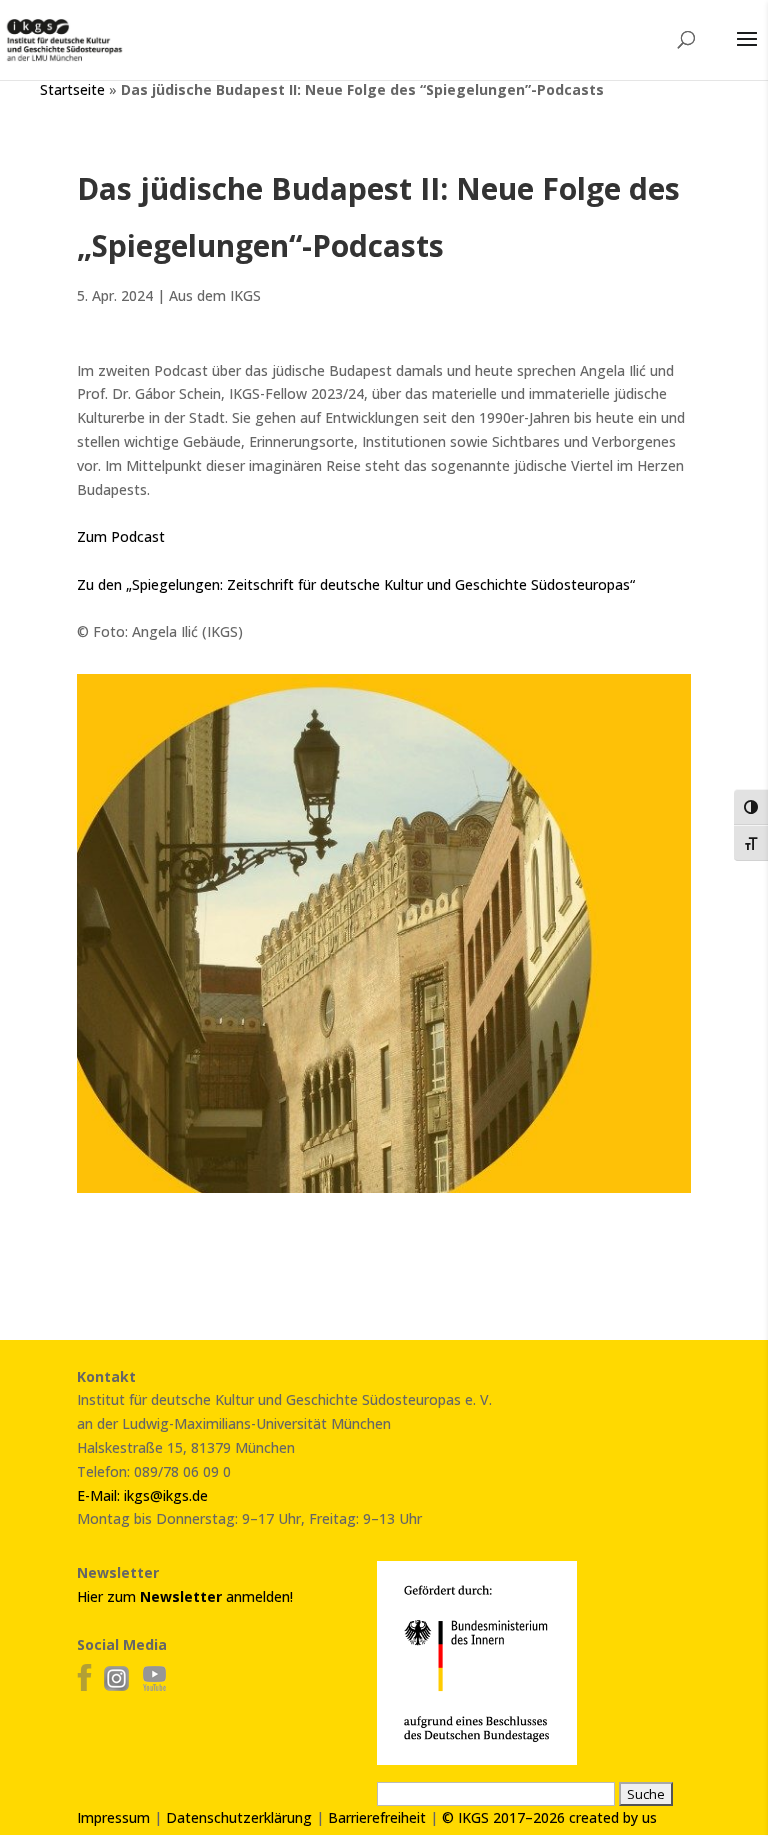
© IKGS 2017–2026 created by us (549, 1817)
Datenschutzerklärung (239, 1817)
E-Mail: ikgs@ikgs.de (142, 1495)
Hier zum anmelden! (185, 1596)
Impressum (113, 1817)
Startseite (72, 89)
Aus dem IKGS (215, 295)
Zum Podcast (121, 536)
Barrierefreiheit (377, 1817)
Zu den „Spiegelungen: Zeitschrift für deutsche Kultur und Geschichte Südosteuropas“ (356, 584)
